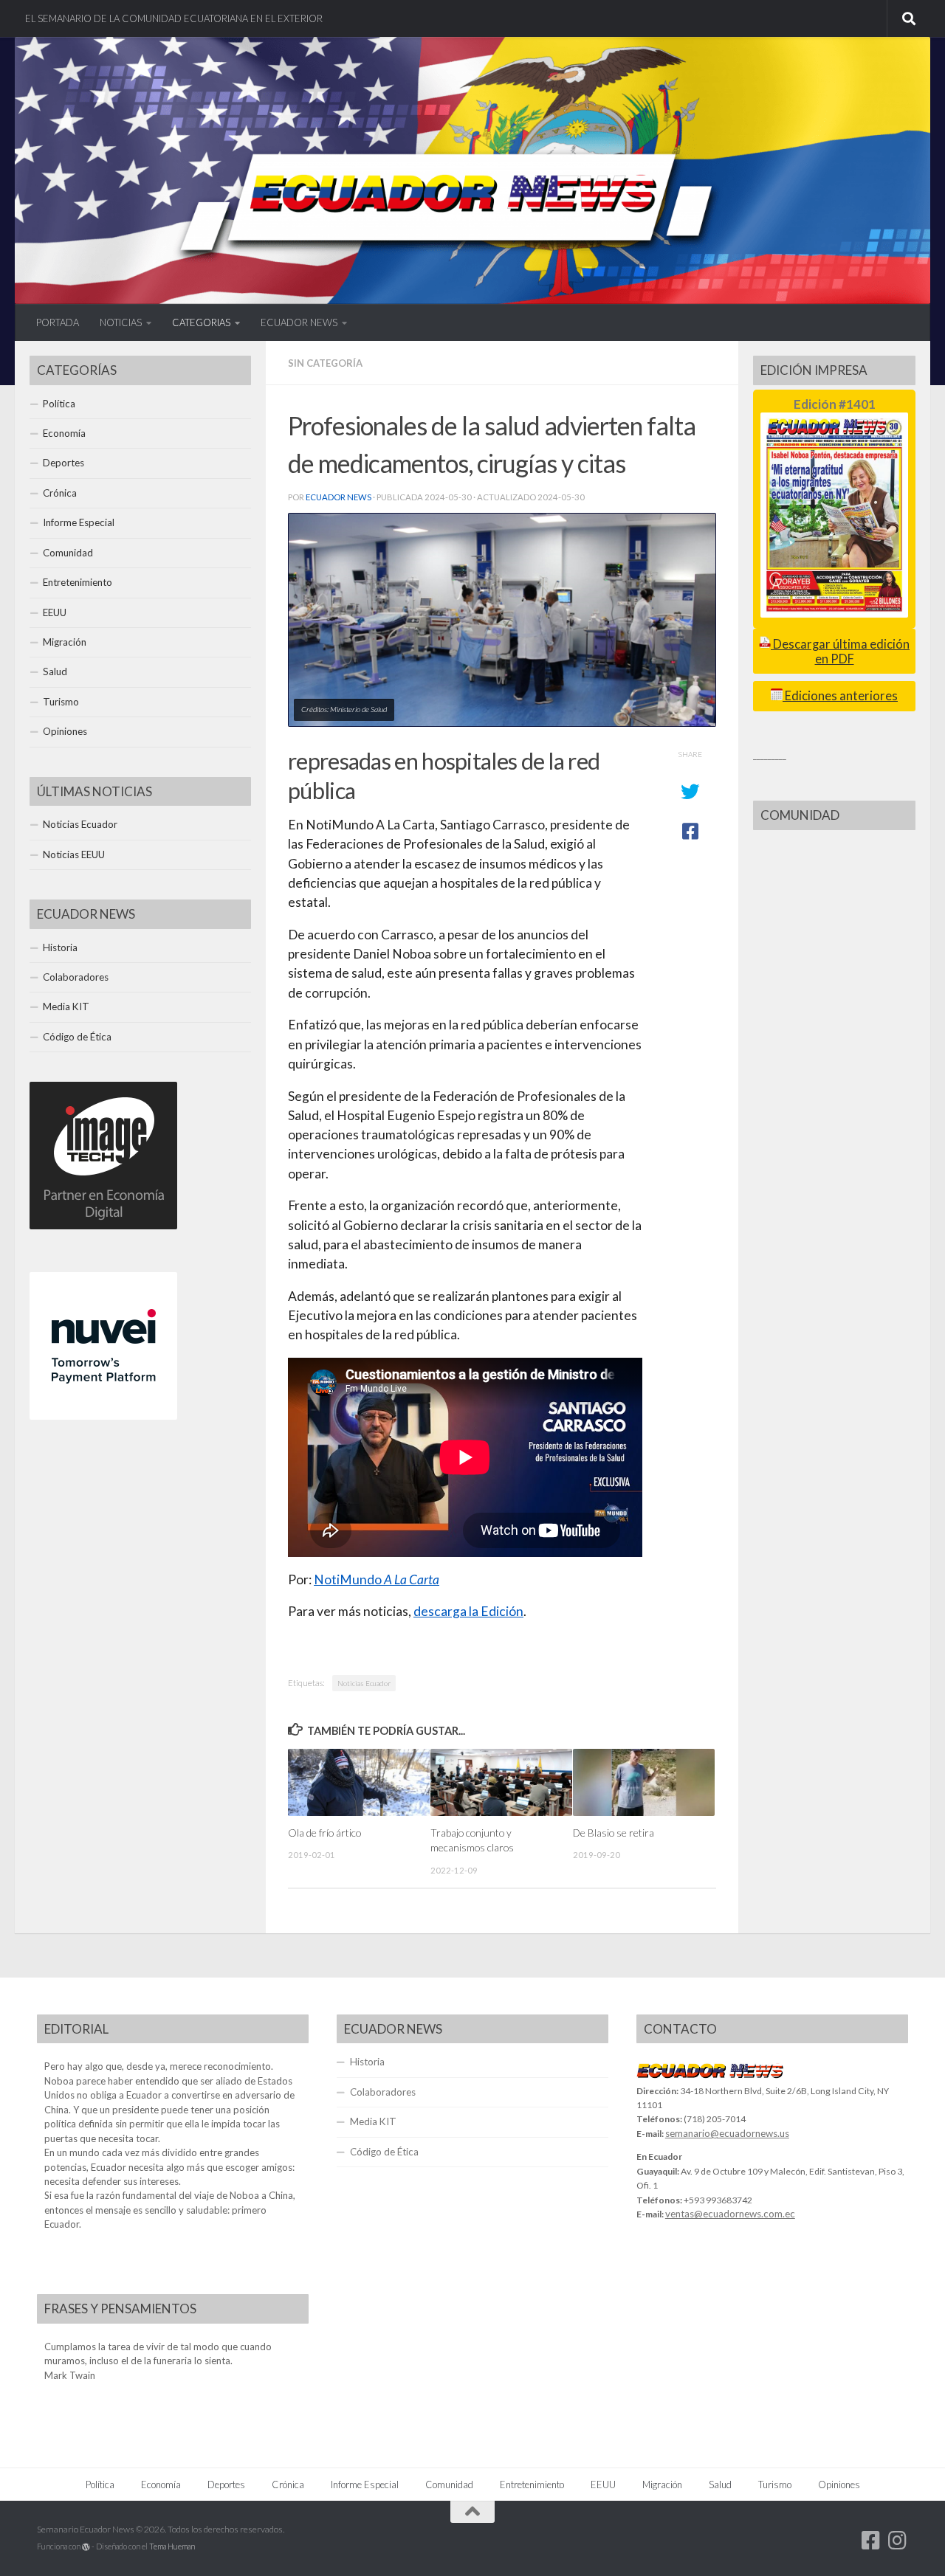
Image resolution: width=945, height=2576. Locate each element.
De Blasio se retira (614, 1833)
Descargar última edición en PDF (840, 651)
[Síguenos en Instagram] (898, 2541)
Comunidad (68, 553)
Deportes (63, 463)
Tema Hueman (172, 2546)
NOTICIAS (121, 322)
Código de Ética (77, 1037)
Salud (55, 671)
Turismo (61, 702)
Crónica (60, 493)
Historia (60, 947)
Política (59, 404)
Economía (64, 433)
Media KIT (66, 1006)
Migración (65, 642)
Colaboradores (76, 977)
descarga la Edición (468, 1611)
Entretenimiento (78, 582)
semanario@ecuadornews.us (727, 2133)
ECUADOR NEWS (299, 322)
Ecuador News (339, 497)
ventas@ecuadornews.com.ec (730, 2214)
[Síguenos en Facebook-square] (871, 2541)
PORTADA (58, 322)
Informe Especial (79, 522)
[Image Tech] (103, 1226)
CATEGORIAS (201, 322)
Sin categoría (325, 363)
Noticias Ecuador (364, 1683)
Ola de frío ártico (324, 1833)
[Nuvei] (103, 1416)
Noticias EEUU (74, 854)
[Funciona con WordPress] (86, 2547)
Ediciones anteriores (840, 696)
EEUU (55, 612)
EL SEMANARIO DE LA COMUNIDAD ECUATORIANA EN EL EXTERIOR (174, 18)
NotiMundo (377, 1579)
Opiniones (65, 731)
